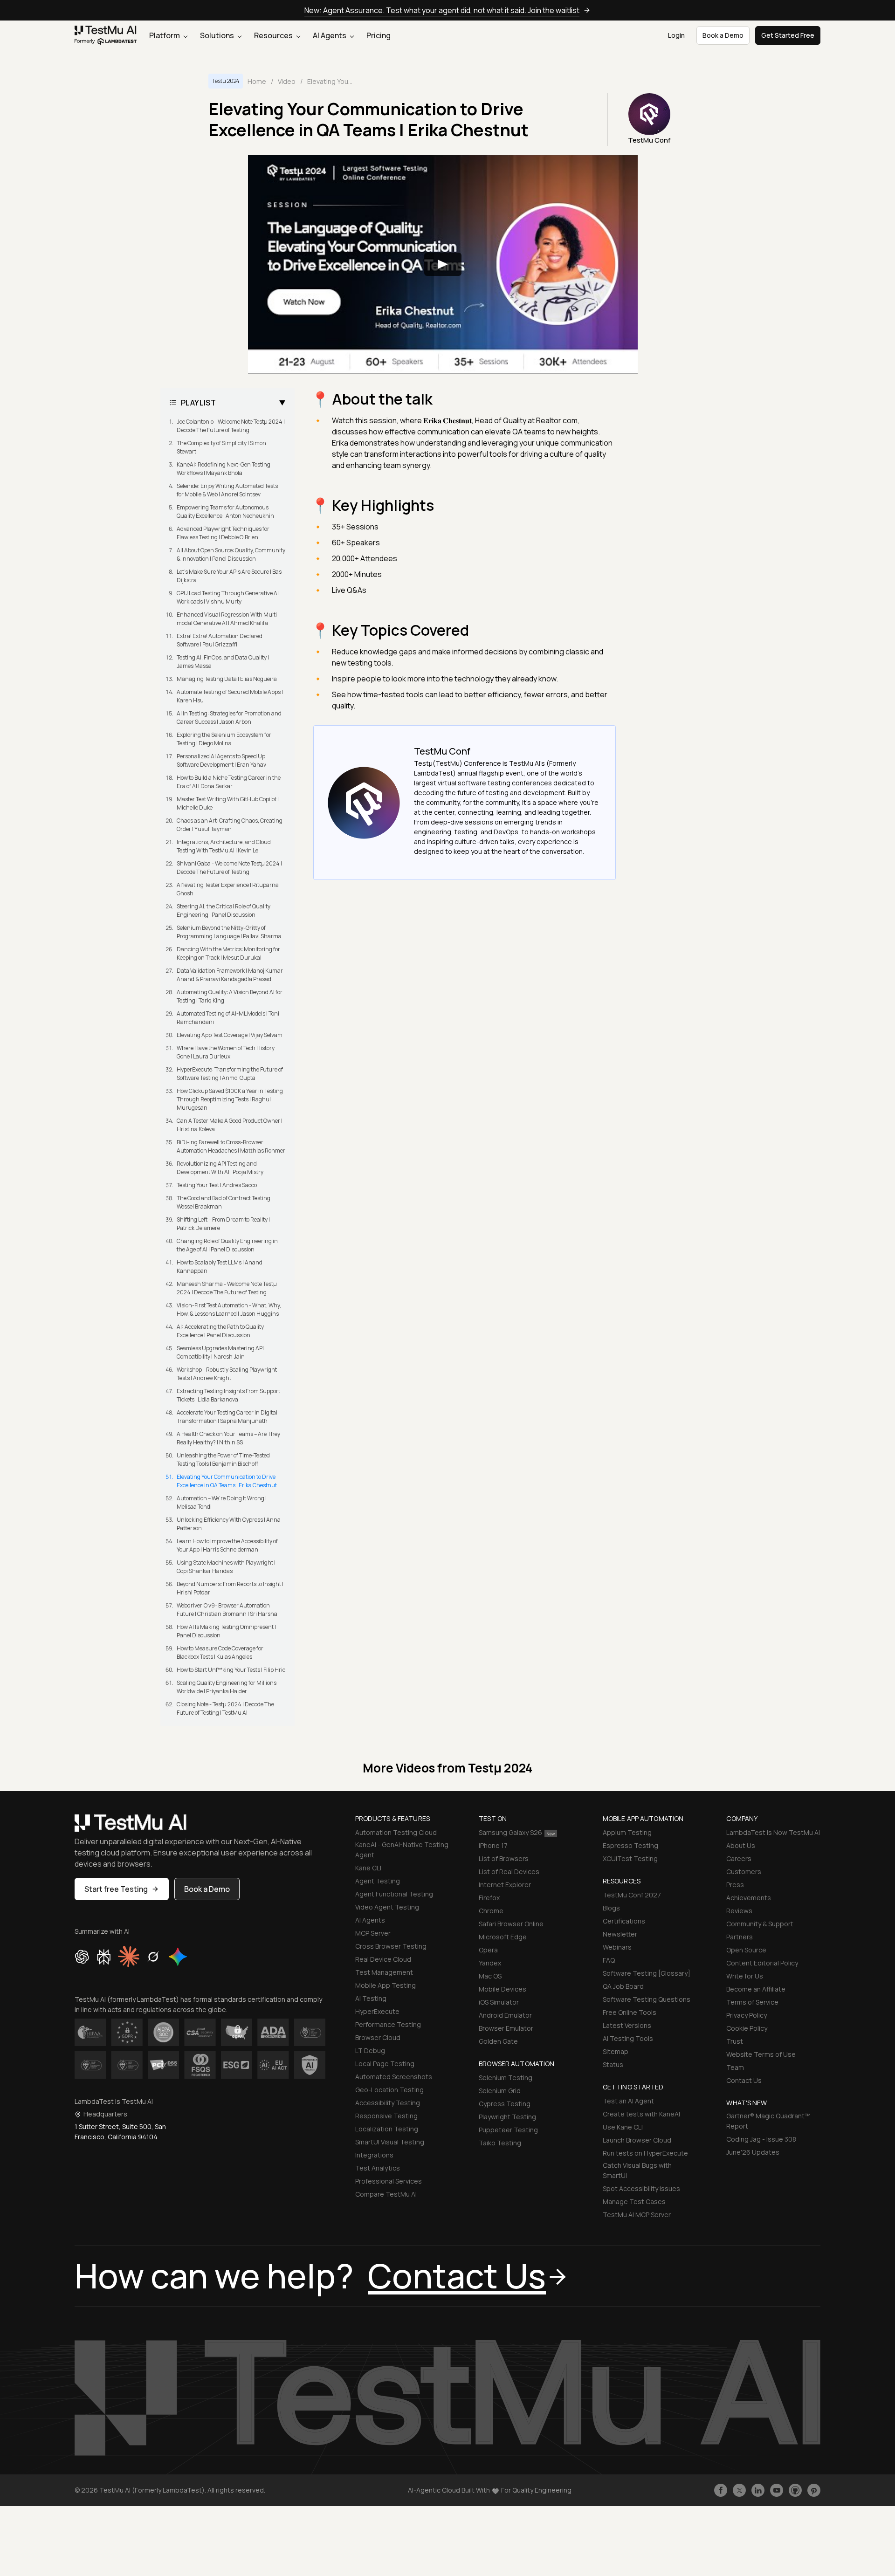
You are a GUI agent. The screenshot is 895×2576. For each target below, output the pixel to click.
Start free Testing (116, 1889)
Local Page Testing (385, 2064)
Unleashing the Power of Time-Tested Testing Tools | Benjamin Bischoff (223, 1460)
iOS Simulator (499, 2002)
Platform (165, 35)
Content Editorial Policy (762, 1963)
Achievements (749, 1898)
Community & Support (760, 1924)
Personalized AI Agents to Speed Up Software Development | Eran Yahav (221, 760)
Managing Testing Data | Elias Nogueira (227, 679)
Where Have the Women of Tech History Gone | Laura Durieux (226, 1052)
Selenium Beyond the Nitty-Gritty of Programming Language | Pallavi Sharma (229, 932)
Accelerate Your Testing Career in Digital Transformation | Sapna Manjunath (227, 1417)
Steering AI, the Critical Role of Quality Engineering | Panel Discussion (224, 910)
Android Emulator (505, 2015)
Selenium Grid (500, 2091)
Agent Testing (378, 1881)
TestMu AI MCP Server (637, 2215)
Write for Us (745, 1976)
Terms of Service (752, 2002)
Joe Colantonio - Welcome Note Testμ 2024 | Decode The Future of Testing (231, 426)
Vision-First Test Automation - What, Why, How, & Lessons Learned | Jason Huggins (229, 1309)
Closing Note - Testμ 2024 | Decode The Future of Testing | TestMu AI (225, 1708)
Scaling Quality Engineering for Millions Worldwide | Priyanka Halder (227, 1687)
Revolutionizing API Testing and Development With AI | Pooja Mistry (220, 1168)
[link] (106, 35)
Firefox (489, 1898)
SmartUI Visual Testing (390, 2142)
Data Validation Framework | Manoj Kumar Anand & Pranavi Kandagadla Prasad (230, 975)
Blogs (611, 1908)
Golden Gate (498, 2041)
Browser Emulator (506, 2028)
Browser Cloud (378, 2037)
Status (613, 2064)
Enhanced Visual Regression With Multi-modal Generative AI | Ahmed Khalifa (228, 619)
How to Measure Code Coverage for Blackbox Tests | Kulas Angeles (220, 1652)
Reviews (739, 1911)
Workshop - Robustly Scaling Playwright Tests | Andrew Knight (227, 1374)
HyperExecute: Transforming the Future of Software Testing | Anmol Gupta (230, 1074)
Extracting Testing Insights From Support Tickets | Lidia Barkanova (228, 1395)
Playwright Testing (507, 2117)
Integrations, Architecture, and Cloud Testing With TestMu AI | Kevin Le (224, 846)
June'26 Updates (753, 2152)
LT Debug (370, 2050)
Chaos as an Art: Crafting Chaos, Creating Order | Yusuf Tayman (230, 825)
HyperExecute (377, 2011)
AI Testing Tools (628, 2038)
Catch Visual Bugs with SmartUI (637, 2170)
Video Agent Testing (387, 1907)
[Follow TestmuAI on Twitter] (739, 2490)
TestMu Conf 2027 (632, 1895)
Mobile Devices (503, 1989)
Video (287, 81)
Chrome (491, 1911)
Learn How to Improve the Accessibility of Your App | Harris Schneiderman (227, 1545)
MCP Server (373, 1933)
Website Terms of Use (761, 2054)
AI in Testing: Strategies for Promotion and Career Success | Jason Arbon (229, 718)
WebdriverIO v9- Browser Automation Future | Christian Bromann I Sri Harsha (227, 1610)
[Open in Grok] (153, 1957)
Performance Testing (388, 2024)
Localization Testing (387, 2129)
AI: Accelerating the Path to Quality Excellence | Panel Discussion (220, 1331)
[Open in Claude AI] (129, 1957)
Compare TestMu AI (386, 2194)
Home (257, 81)
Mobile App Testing (386, 1985)
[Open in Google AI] (178, 1957)
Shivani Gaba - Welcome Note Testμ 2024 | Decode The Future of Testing (229, 868)
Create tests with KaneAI (641, 2114)
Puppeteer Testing (508, 2130)
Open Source (746, 1950)
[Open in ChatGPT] (82, 1957)
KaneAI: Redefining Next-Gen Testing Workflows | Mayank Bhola (224, 469)
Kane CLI (368, 1868)
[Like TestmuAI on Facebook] (721, 2490)
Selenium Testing (506, 2078)
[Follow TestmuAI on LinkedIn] (758, 2490)
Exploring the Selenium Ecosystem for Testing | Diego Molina (224, 739)
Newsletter (620, 1934)
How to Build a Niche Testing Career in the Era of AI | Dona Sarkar (229, 782)
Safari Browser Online (511, 1924)
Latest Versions (627, 2025)
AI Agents (330, 35)
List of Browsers (504, 1858)
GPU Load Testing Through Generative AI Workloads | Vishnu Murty (228, 597)
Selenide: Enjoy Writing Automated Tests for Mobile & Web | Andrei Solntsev (227, 490)
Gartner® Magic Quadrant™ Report (768, 2121)
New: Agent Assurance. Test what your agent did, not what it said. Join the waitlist (442, 10)
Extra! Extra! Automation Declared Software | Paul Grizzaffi (220, 640)
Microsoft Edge (503, 1937)
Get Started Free (788, 35)
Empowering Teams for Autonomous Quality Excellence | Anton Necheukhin (225, 512)
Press (735, 1885)
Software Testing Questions (647, 1999)
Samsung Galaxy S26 (510, 1832)
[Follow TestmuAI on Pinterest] (814, 2490)
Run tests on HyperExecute (645, 2153)
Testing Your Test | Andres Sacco (217, 1185)
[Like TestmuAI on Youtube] (777, 2490)
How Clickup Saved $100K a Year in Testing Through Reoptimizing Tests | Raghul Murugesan (230, 1099)
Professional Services (389, 2181)
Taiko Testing (500, 2143)
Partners (740, 1937)
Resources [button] (274, 35)
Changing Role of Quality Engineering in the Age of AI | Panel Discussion (227, 1245)
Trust (735, 2041)
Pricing (379, 35)
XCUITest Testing (630, 1858)
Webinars (617, 1947)
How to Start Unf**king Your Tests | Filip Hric (231, 1670)
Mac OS (490, 1976)
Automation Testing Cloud (396, 1832)
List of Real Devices (509, 1872)
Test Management (384, 1972)
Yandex (490, 1963)
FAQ (609, 1960)
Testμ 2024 (226, 81)
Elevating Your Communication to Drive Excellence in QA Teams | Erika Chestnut (227, 1481)
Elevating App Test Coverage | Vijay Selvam (230, 1035)
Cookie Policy (747, 2028)
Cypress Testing (505, 2104)
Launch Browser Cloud (637, 2140)
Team (735, 2067)
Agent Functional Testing (394, 1894)
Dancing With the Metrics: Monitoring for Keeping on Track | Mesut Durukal (228, 953)
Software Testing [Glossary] (647, 1973)
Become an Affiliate (756, 1989)
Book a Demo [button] (723, 35)
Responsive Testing (386, 2116)
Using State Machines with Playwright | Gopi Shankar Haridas (226, 1567)
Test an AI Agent (628, 2101)
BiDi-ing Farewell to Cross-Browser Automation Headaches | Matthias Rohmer (231, 1146)
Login (676, 35)
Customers (744, 1872)
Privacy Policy (747, 2015)
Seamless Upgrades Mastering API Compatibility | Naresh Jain (220, 1352)
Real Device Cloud (383, 1959)
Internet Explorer (505, 1885)
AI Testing (371, 1998)
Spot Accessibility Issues (641, 2188)
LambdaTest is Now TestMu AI (773, 1832)
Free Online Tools (630, 2012)
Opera (488, 1950)
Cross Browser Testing (391, 1946)
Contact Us (744, 2080)
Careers (739, 1858)
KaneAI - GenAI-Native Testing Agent (402, 1850)
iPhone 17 (493, 1845)
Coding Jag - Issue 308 (761, 2139)
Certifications (624, 1921)
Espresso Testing (630, 1845)
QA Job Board (623, 1986)
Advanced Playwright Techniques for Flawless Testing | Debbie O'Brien (223, 533)
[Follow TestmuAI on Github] (795, 2490)
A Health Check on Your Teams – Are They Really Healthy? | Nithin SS (228, 1438)
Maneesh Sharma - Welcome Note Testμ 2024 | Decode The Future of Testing (227, 1288)
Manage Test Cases (634, 2202)
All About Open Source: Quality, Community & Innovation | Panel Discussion (231, 554)
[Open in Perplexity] (104, 1957)
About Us (741, 1845)
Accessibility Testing (388, 2103)
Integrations (374, 2155)
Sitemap (616, 2051)
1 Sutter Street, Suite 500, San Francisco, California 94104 (120, 2132)
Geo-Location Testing (389, 2090)
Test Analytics (378, 2168)
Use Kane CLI (623, 2127)
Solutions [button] (218, 35)
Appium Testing (627, 1832)
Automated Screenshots (394, 2077)
